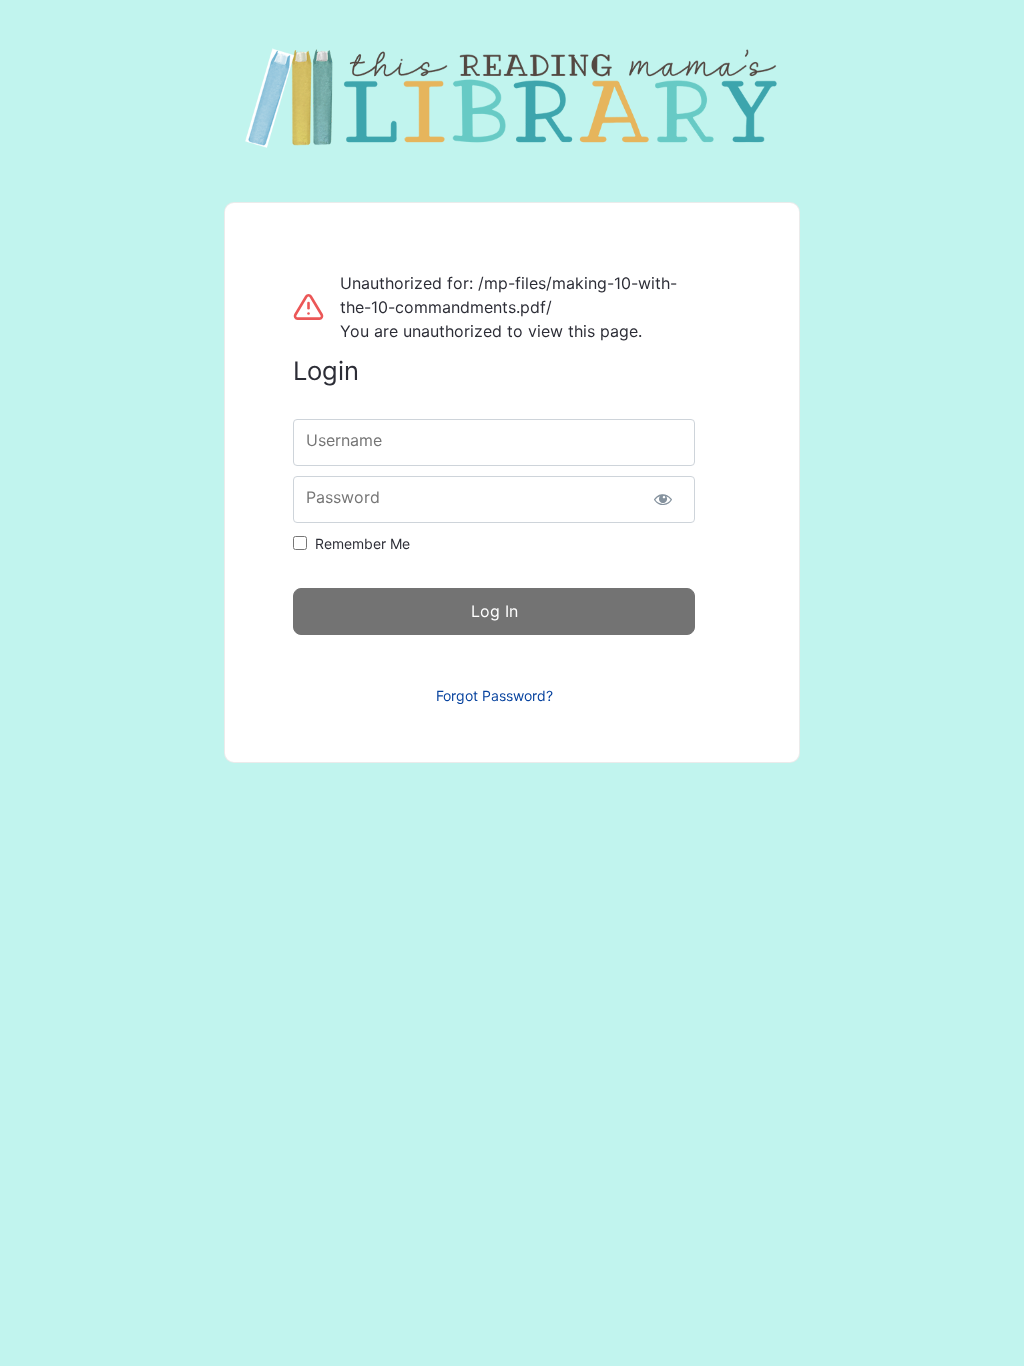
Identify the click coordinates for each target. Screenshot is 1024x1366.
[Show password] (662, 499)
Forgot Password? (494, 695)
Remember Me (362, 543)
